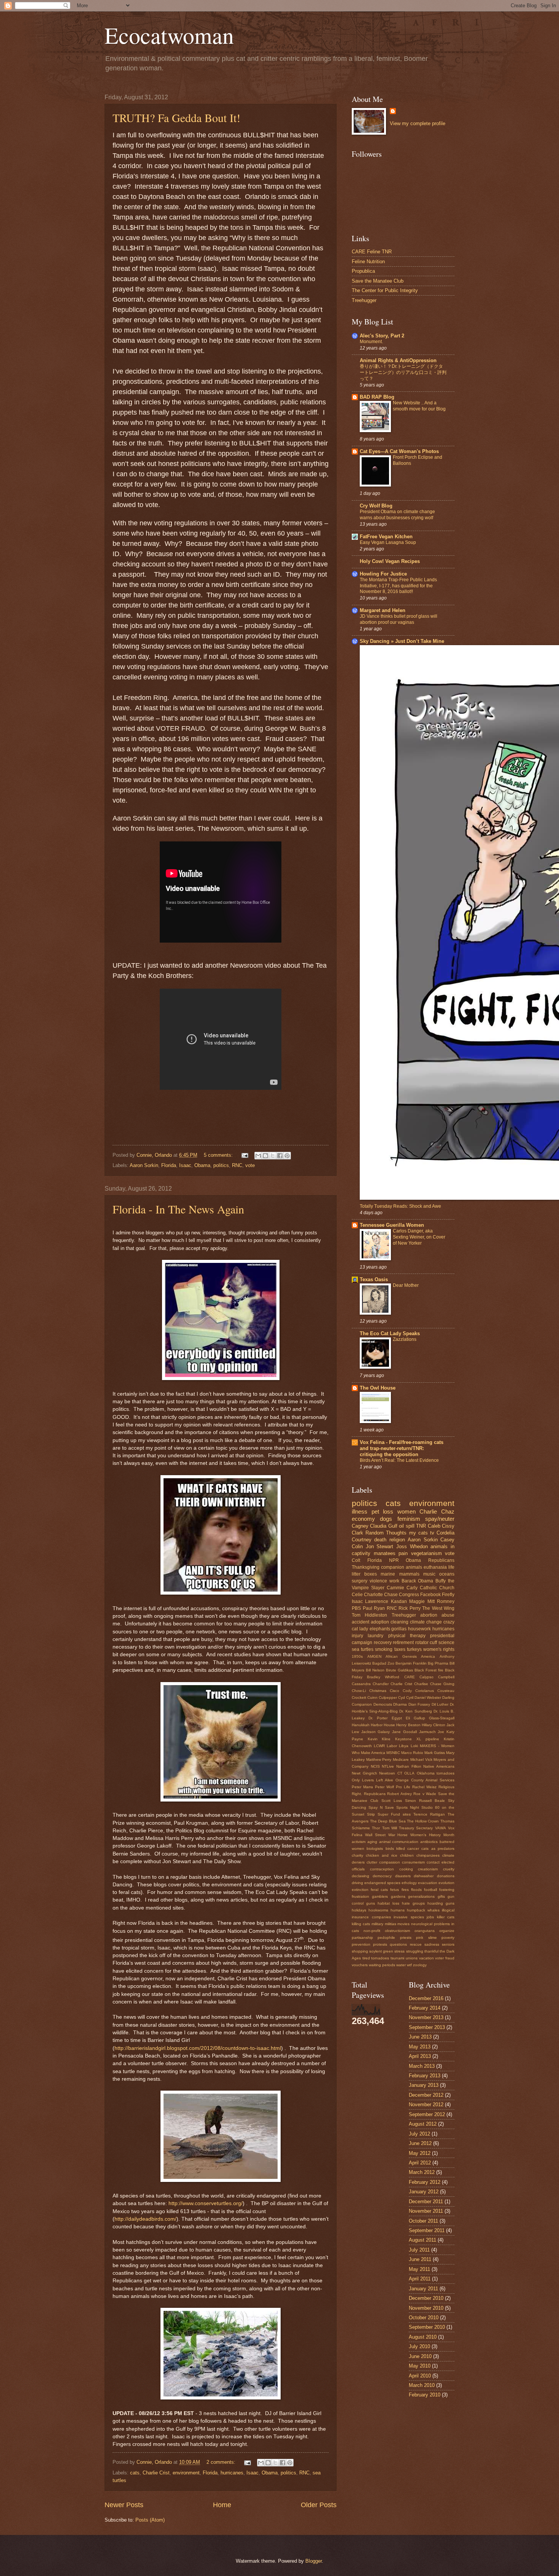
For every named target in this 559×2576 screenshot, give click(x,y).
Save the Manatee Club (378, 281)
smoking (384, 1649)
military (377, 1924)
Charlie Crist (156, 2473)
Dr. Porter (378, 1718)
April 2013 (420, 2056)
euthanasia (435, 1567)
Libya (404, 1746)
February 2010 (425, 2395)
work (394, 1581)
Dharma (400, 1704)
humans (398, 1910)
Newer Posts (124, 2505)
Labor (392, 1746)
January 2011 (423, 2289)
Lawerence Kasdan (386, 1601)
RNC (237, 1165)
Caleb (434, 1526)
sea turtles (363, 1649)
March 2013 (422, 2066)
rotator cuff (426, 1643)
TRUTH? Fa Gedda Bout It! (176, 118)
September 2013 (427, 2027)
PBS (356, 1608)
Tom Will (390, 1828)
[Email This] (258, 1156)
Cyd (402, 1697)
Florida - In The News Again (178, 1209)
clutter (372, 1862)
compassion (390, 1862)
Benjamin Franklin (411, 1663)
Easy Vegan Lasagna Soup (388, 542)
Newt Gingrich (364, 1773)
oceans (447, 1574)
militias (391, 1924)
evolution (446, 1883)
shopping (360, 1951)
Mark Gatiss (435, 1753)
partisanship (362, 1938)
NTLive (388, 1766)
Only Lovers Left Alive (372, 1780)
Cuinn (372, 1697)
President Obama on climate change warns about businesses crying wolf (397, 515)
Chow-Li (359, 1691)
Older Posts (319, 2505)
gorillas (399, 1629)
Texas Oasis (374, 1279)
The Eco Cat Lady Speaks (390, 1333)
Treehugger (364, 300)
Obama (202, 1165)
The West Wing (438, 1608)
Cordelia (445, 1533)
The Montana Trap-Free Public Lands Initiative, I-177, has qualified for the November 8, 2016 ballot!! (398, 586)
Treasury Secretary (416, 1828)
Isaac (185, 1165)
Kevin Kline (379, 1739)
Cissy (448, 1526)
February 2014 (425, 2008)
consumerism (413, 1862)
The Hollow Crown (423, 1821)
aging (372, 1842)
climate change (426, 1622)
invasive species (409, 1917)
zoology (420, 1965)
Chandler (381, 1684)
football (430, 1890)
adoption (380, 1622)
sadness (432, 1944)
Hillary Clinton (434, 1725)
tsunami (397, 1958)
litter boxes (364, 1574)
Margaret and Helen (383, 610)
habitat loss (388, 1903)
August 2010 (423, 2337)
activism (359, 1842)
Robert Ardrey (399, 1794)
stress (399, 1951)
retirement (403, 1643)
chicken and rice (382, 1855)
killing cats (361, 1924)
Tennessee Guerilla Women (392, 1225)
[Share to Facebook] (280, 1156)
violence (378, 1581)
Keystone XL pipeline (417, 1739)
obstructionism (397, 1931)
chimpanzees (428, 1855)
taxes (400, 1649)
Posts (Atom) (150, 2520)
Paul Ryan (374, 1608)
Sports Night (408, 1807)
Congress (409, 1595)
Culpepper (388, 1697)
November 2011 (426, 2211)
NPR (394, 1560)
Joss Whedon (412, 1546)
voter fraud (445, 1958)
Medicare (401, 1759)
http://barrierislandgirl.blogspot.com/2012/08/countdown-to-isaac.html (198, 2048)
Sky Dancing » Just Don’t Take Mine (402, 641)
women (407, 1511)
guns (371, 1903)
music (429, 1574)
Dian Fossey (419, 1704)
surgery (360, 1581)
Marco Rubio (412, 1753)
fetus (395, 1890)
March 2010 (422, 2385)
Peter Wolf (384, 1787)
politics (221, 1165)
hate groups (413, 1903)
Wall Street (375, 1835)
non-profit (372, 1931)
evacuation (428, 1883)
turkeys (414, 1649)
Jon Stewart (380, 1546)
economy (363, 1519)
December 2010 (426, 2298)
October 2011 (423, 2221)
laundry (376, 1636)
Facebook (430, 1595)
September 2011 (427, 2230)
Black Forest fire (429, 1670)
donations (446, 1876)
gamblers (380, 1896)
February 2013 (425, 2076)
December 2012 (426, 2095)
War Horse (398, 1835)
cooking (406, 1869)
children (407, 1855)
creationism (428, 1869)
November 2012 (426, 2105)
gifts (441, 1896)
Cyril (410, 1697)
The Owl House (378, 1388)
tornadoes (380, 1958)
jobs (430, 1917)
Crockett (359, 1697)
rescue (416, 1944)
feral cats (379, 1890)
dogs (386, 1519)
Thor (376, 1828)
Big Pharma (438, 1663)
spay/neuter (440, 1519)
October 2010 (424, 2318)
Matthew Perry (379, 1759)
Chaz (448, 1511)
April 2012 (420, 2163)
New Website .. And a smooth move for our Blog (419, 406)
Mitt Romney (441, 1601)
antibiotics (429, 1842)
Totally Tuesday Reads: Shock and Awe (400, 1206)
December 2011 (426, 2202)
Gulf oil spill (401, 1526)
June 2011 (420, 2259)
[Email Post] (245, 1155)
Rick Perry (410, 1608)
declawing (360, 1876)
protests (380, 1944)
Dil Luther (440, 1704)
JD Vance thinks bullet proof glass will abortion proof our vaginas (399, 619)
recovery (383, 1643)
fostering (447, 1890)
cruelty (449, 1869)
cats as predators (438, 1849)
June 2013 (420, 2037)
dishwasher (424, 1876)
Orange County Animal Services (425, 1780)
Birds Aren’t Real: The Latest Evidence (399, 1460)
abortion (429, 1615)
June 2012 (420, 2143)
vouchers (360, 1965)
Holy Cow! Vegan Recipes (390, 561)
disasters (403, 1876)
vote (250, 1165)
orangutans (425, 1931)
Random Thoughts (386, 1533)
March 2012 (422, 2172)
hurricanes (232, 2473)
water (401, 1965)
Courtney (362, 1540)
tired (366, 1958)
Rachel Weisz (424, 1787)
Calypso (426, 1677)
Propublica (363, 271)
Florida (169, 1165)
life (451, 1567)
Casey (447, 1540)
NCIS (375, 1766)
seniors (448, 1944)
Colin (357, 1546)
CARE (410, 1677)
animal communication (399, 1842)
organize (447, 1931)
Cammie (395, 1588)
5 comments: (219, 1155)
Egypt (397, 1718)
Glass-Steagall (442, 1718)
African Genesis (401, 1656)
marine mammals (400, 1574)
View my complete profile (418, 123)
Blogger (314, 2561)
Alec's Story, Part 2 (382, 336)
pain (403, 1553)
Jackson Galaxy (376, 1732)
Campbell (446, 1677)
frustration (360, 1896)
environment (186, 2473)
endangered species (382, 1883)
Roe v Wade (425, 1794)
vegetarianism (426, 1553)
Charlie (428, 1511)
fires (405, 1890)
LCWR (379, 1746)
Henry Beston (408, 1725)
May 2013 (420, 2047)
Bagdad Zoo (383, 1663)
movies (403, 1924)
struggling (415, 1951)
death (380, 1540)
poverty (448, 1938)
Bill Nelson (375, 1670)
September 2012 (427, 2114)
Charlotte (373, 1595)
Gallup (419, 1718)
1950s (357, 1656)
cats (135, 2473)
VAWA (441, 1828)
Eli (408, 1718)
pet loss (383, 1511)
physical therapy (407, 1636)
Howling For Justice (383, 574)
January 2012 (424, 2192)
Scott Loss (392, 1801)
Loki (414, 1746)
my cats (418, 1533)
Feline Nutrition (368, 262)
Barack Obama (418, 1581)
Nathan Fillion (409, 1766)
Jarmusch (427, 1732)
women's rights (439, 1649)
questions (398, 1944)
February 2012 (425, 2182)
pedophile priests (394, 1938)
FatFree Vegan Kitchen (386, 537)
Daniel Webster (428, 1697)
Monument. (371, 342)
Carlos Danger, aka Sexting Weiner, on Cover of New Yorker (419, 1237)
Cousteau (446, 1691)
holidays (359, 1910)
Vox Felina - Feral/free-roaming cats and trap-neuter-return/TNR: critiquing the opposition (402, 1448)
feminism (409, 1519)
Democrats (383, 1704)
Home (222, 2505)
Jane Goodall (404, 1732)
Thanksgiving (366, 1567)
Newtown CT (391, 1773)
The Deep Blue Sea (388, 1821)
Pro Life (403, 1787)
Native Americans (439, 1766)
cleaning (399, 1622)
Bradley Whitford (383, 1677)
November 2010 (426, 2308)
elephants (380, 1629)
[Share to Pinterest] (287, 1156)
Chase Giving (442, 1684)
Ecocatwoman (169, 35)
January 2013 (424, 2085)
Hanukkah (361, 1725)
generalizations (421, 1896)
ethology (409, 1883)
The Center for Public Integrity (385, 290)
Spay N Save (381, 1807)
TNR (421, 1526)
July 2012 (419, 2134)
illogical (448, 1910)
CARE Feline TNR (372, 252)
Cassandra (361, 1684)
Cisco (395, 1691)
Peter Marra (362, 1787)
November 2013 (426, 2017)
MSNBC (393, 1753)
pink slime (426, 1938)
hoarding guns (441, 1903)
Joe (441, 1732)
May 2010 (420, 2366)
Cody (407, 1691)
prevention (361, 1944)
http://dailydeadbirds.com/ (145, 2219)
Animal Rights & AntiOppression (398, 360)
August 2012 (423, 2124)
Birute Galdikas (399, 1670)
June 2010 (420, 2356)
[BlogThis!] (265, 1156)
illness (360, 1511)
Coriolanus (425, 1691)
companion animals (402, 1567)
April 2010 (420, 2376)
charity (357, 1855)
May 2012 (420, 2153)
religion (397, 1540)
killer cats (446, 1917)
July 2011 (419, 2250)
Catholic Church (437, 1588)
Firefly (448, 1595)
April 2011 (420, 2279)
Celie (357, 1595)
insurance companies (371, 1917)
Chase (391, 1595)
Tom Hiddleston (369, 1615)
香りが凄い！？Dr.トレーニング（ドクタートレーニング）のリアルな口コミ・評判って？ (403, 372)
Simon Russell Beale (425, 1801)
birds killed (395, 1849)
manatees (385, 1553)
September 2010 (427, 2327)
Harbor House (383, 1725)
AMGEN (374, 1656)
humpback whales (423, 1910)
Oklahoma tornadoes (436, 1773)
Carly (412, 1588)
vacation (426, 1958)
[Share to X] (273, 1156)
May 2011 (419, 2269)
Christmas (378, 1691)
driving (357, 1883)
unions (412, 1958)
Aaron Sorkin (144, 1165)
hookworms (378, 1910)
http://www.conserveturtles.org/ (206, 2203)
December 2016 (426, 1998)
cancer (413, 1849)
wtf (409, 1965)
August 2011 (422, 2240)
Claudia (378, 1526)
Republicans (441, 1560)
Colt (356, 1560)
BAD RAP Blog (377, 397)
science (446, 1643)
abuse (448, 1615)
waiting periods (382, 1965)
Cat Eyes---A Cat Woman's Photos (399, 451)
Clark (357, 1533)
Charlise (421, 1684)
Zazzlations (405, 1339)
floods (416, 1890)
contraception (382, 1869)
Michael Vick (421, 1759)
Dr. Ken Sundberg (415, 1711)
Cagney (360, 1526)
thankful (431, 1951)
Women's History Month (432, 1835)
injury (357, 1636)
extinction (360, 1890)
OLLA (409, 1773)
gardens (398, 1896)
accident (360, 1622)
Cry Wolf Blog (376, 506)
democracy (382, 1876)
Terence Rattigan (429, 1814)
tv (432, 1533)
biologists (375, 1849)
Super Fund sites (394, 1814)
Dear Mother (406, 1285)
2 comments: (222, 2462)
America (428, 1656)
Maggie (417, 1601)
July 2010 (419, 2346)
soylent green (381, 1951)
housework (419, 1629)
